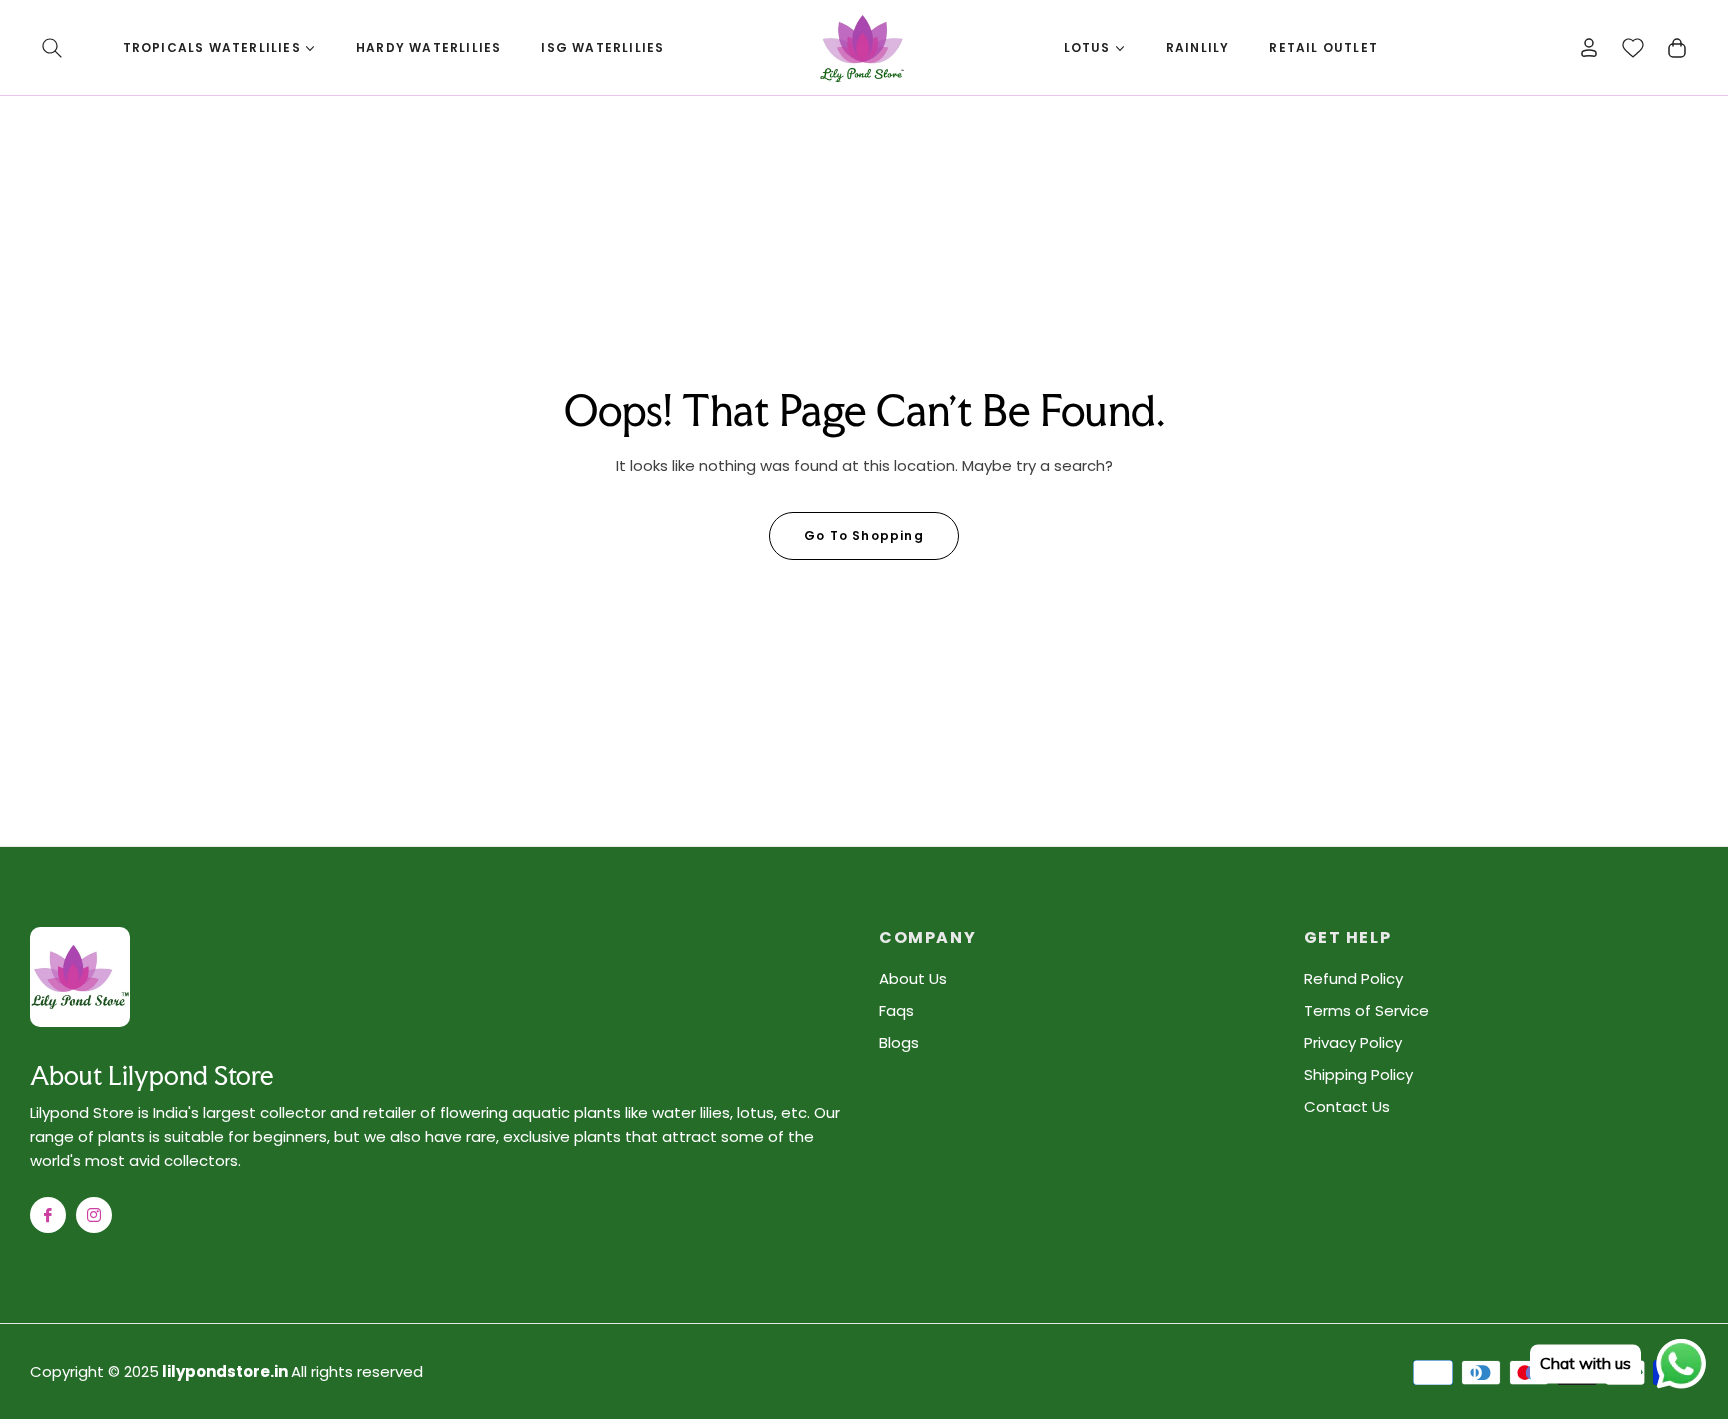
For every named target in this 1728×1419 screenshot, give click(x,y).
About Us (913, 978)
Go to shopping (864, 535)
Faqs (896, 1010)
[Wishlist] (1633, 48)
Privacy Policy (1353, 1042)
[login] (1589, 47)
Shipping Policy (1358, 1074)
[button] (52, 48)
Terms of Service (1366, 1010)
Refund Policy (1353, 978)
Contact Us (1347, 1106)
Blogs (899, 1042)
